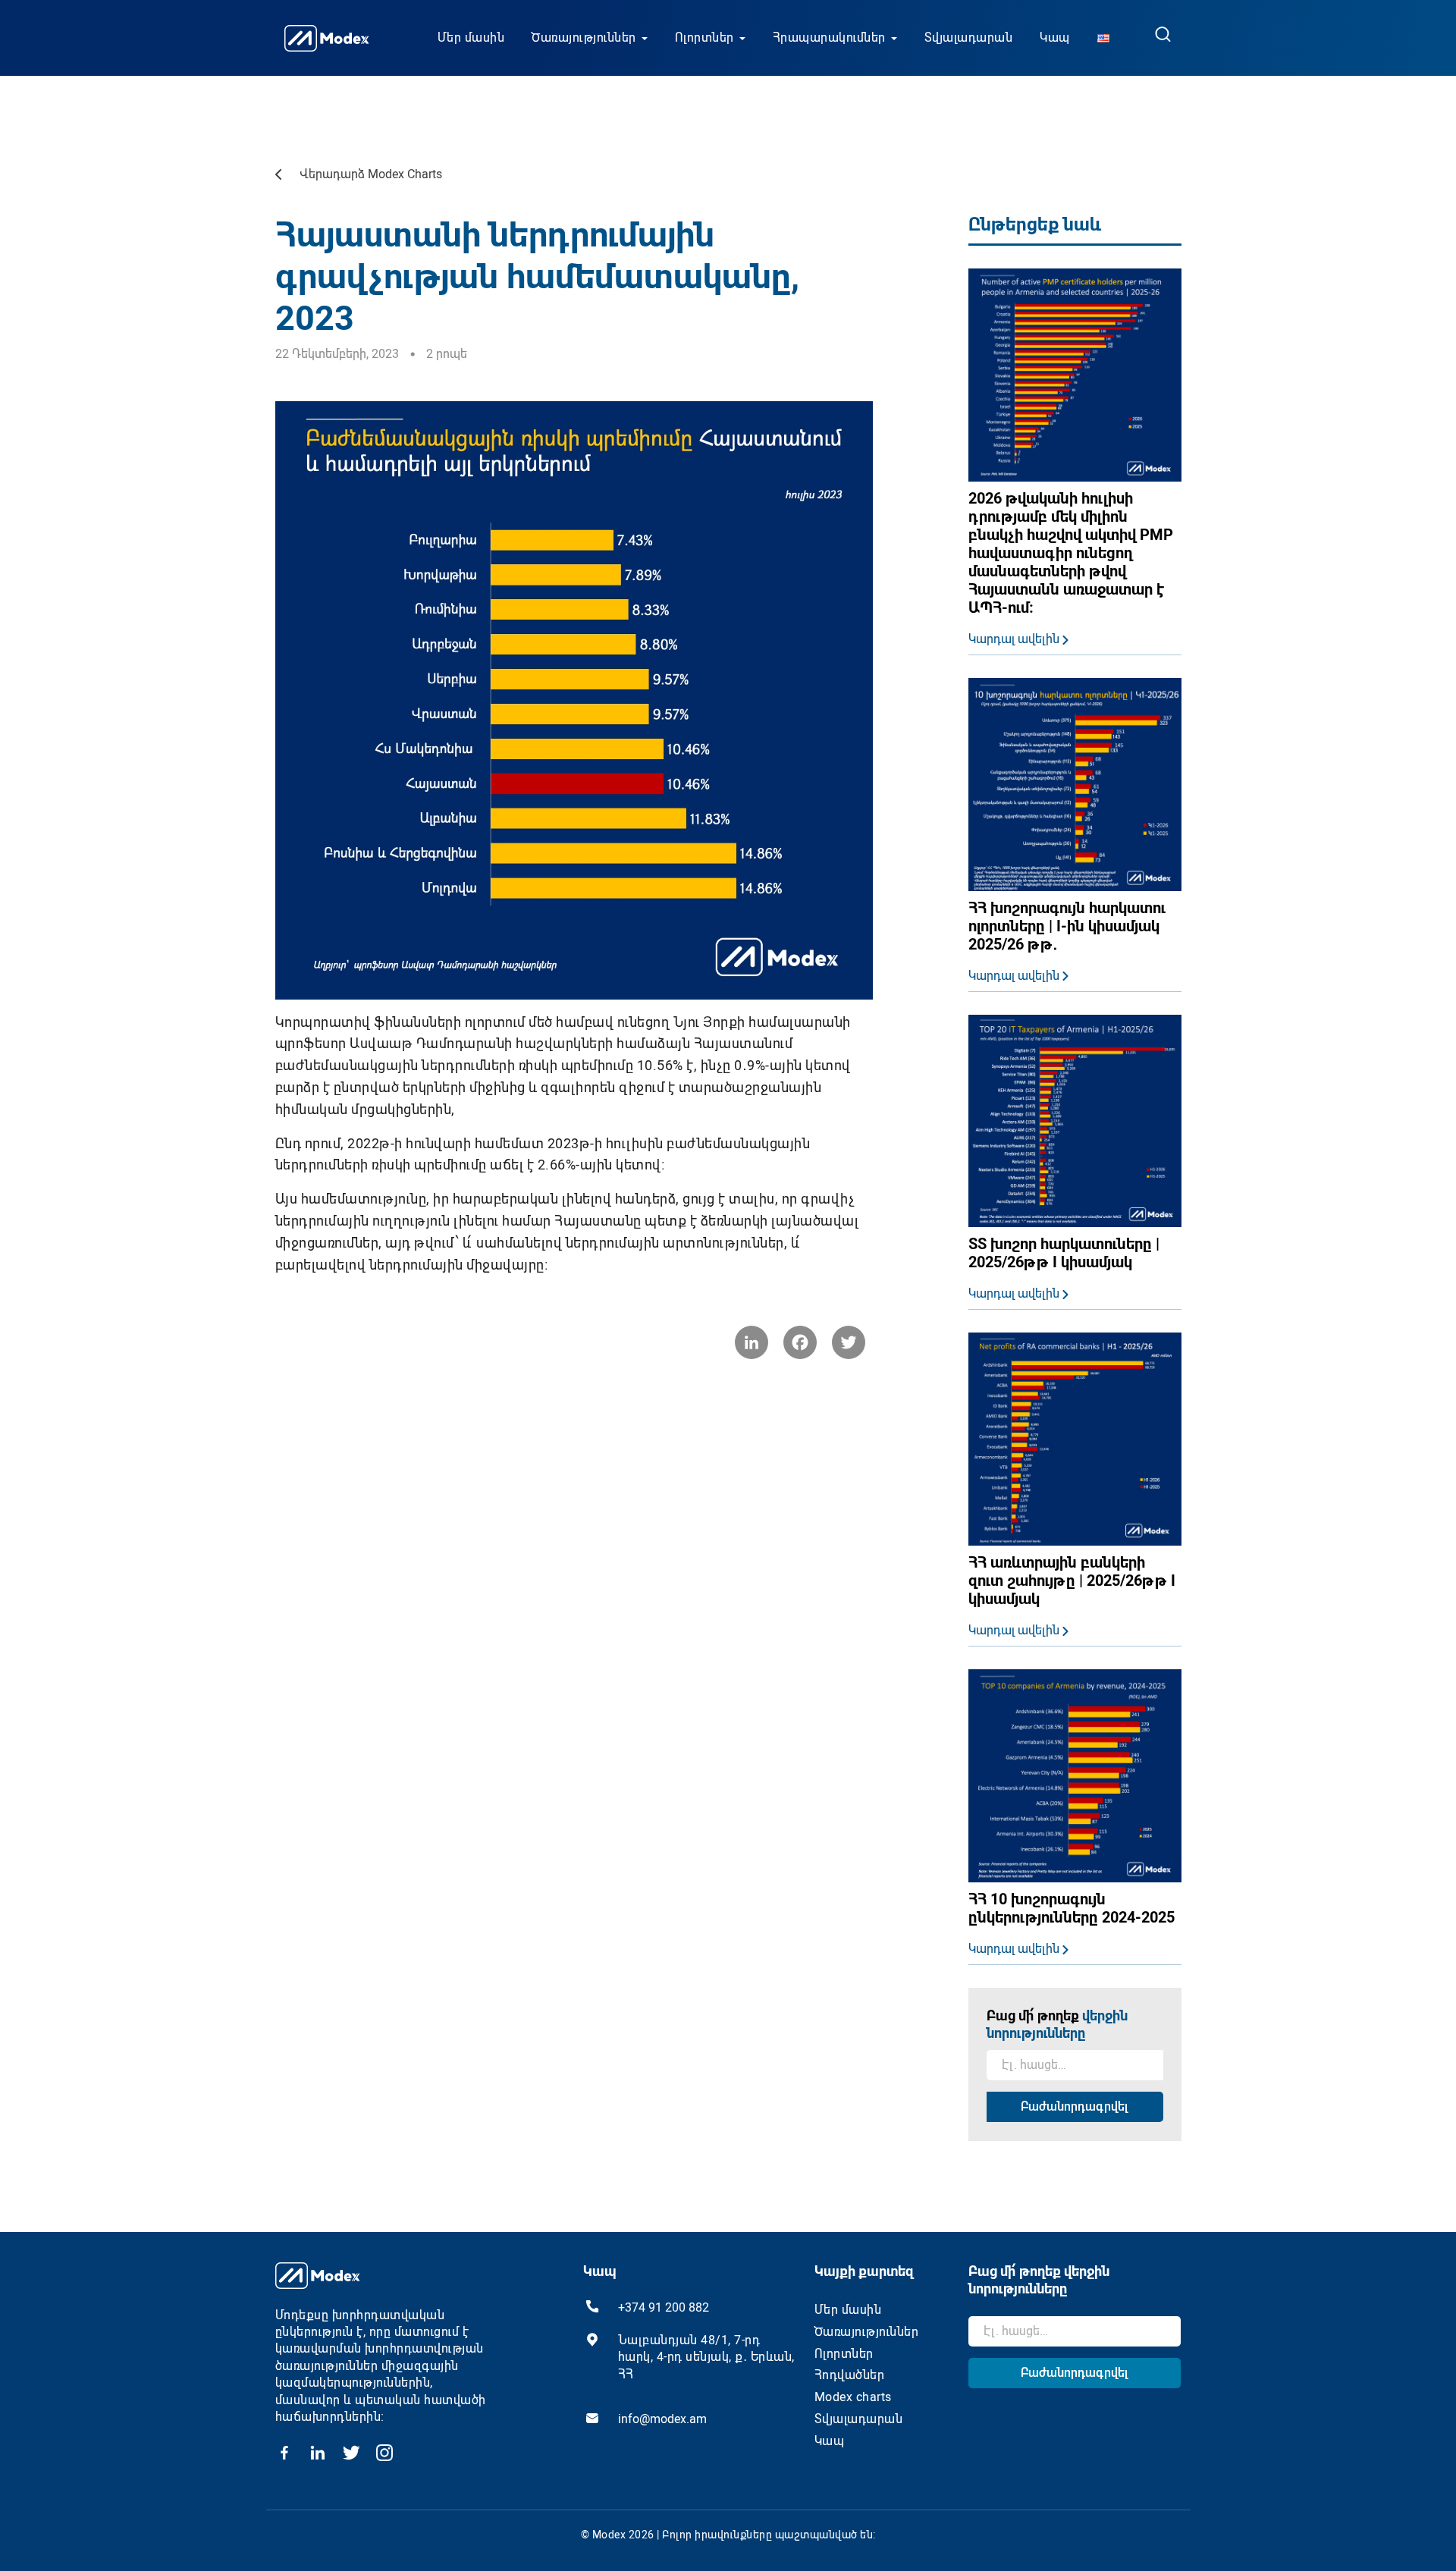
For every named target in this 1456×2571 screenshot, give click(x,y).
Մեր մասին (471, 38)
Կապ (1055, 38)
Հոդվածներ (850, 2375)
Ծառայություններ (584, 38)
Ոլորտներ (704, 38)
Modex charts (853, 2397)
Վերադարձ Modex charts (371, 174)
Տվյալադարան (969, 38)
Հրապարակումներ (829, 38)
